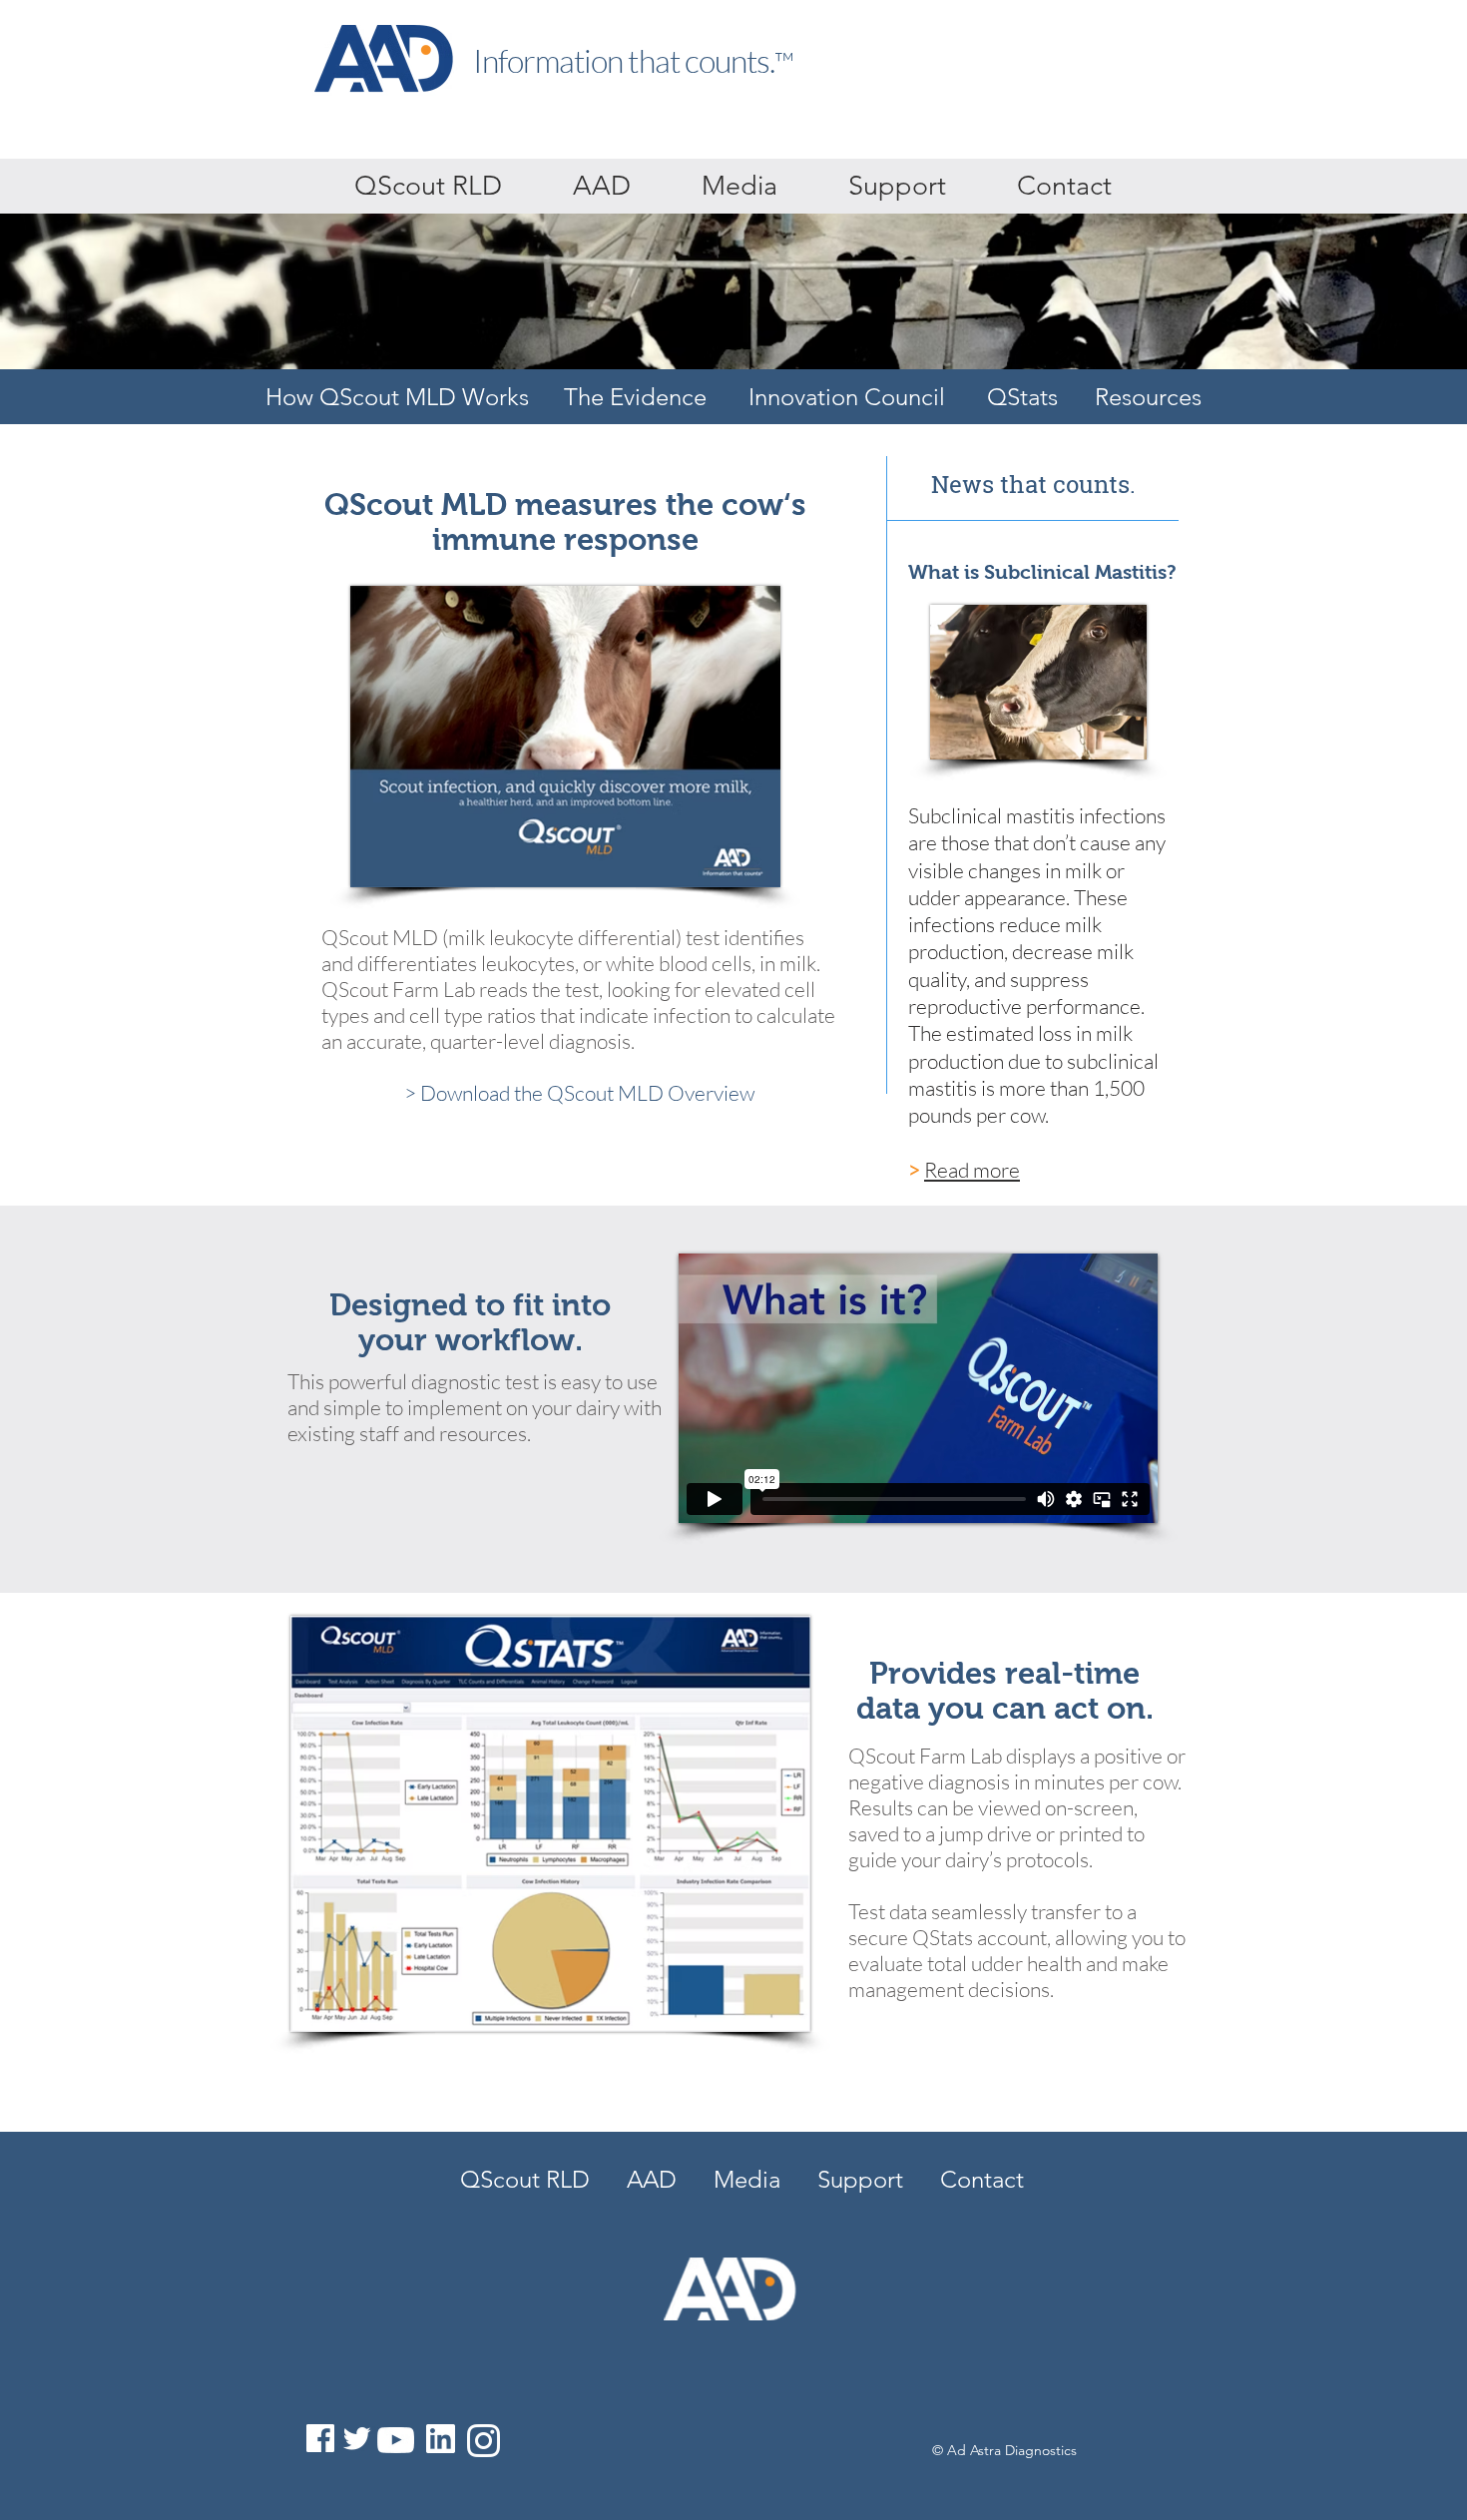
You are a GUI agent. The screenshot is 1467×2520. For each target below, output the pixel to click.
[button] (897, 186)
